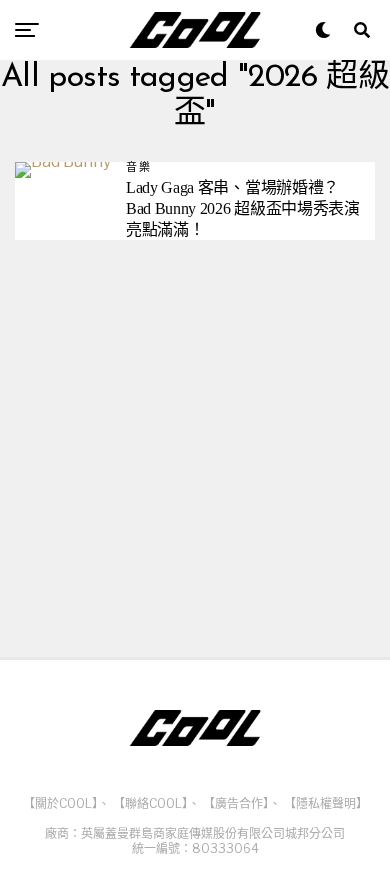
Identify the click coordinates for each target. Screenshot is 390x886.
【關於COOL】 (60, 803)
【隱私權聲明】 (326, 803)
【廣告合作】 (236, 803)
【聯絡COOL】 (150, 803)
